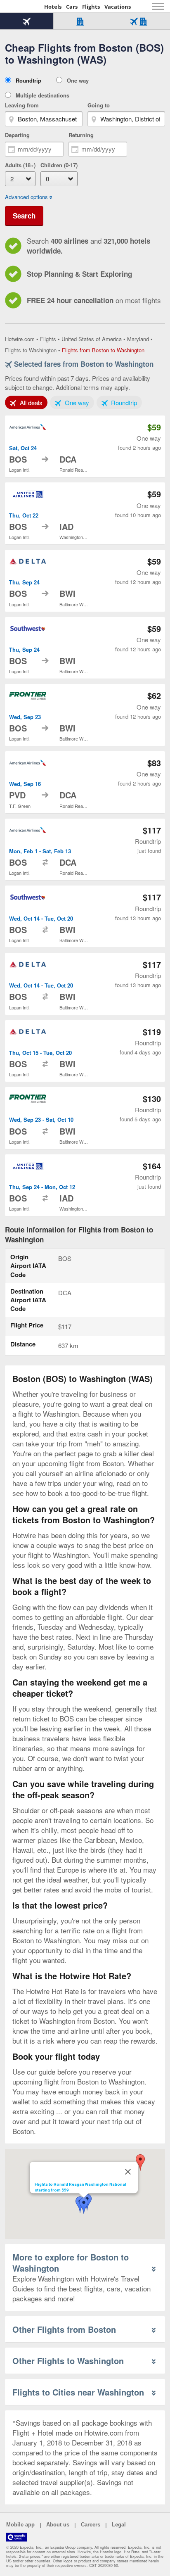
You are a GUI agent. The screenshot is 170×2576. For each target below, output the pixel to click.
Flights (91, 7)
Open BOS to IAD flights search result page (85, 513)
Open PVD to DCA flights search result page (85, 782)
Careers (91, 2525)
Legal (119, 2525)
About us (58, 2525)
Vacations (118, 7)
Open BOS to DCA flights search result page (85, 446)
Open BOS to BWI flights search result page (85, 581)
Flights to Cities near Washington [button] (78, 2392)
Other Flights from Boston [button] (64, 2329)
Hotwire (23, 6)
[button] (140, 2163)
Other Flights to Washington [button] (68, 2361)
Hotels (53, 7)
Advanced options (26, 197)
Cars (72, 7)
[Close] (128, 2172)
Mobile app (20, 2525)
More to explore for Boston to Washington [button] (71, 2263)
